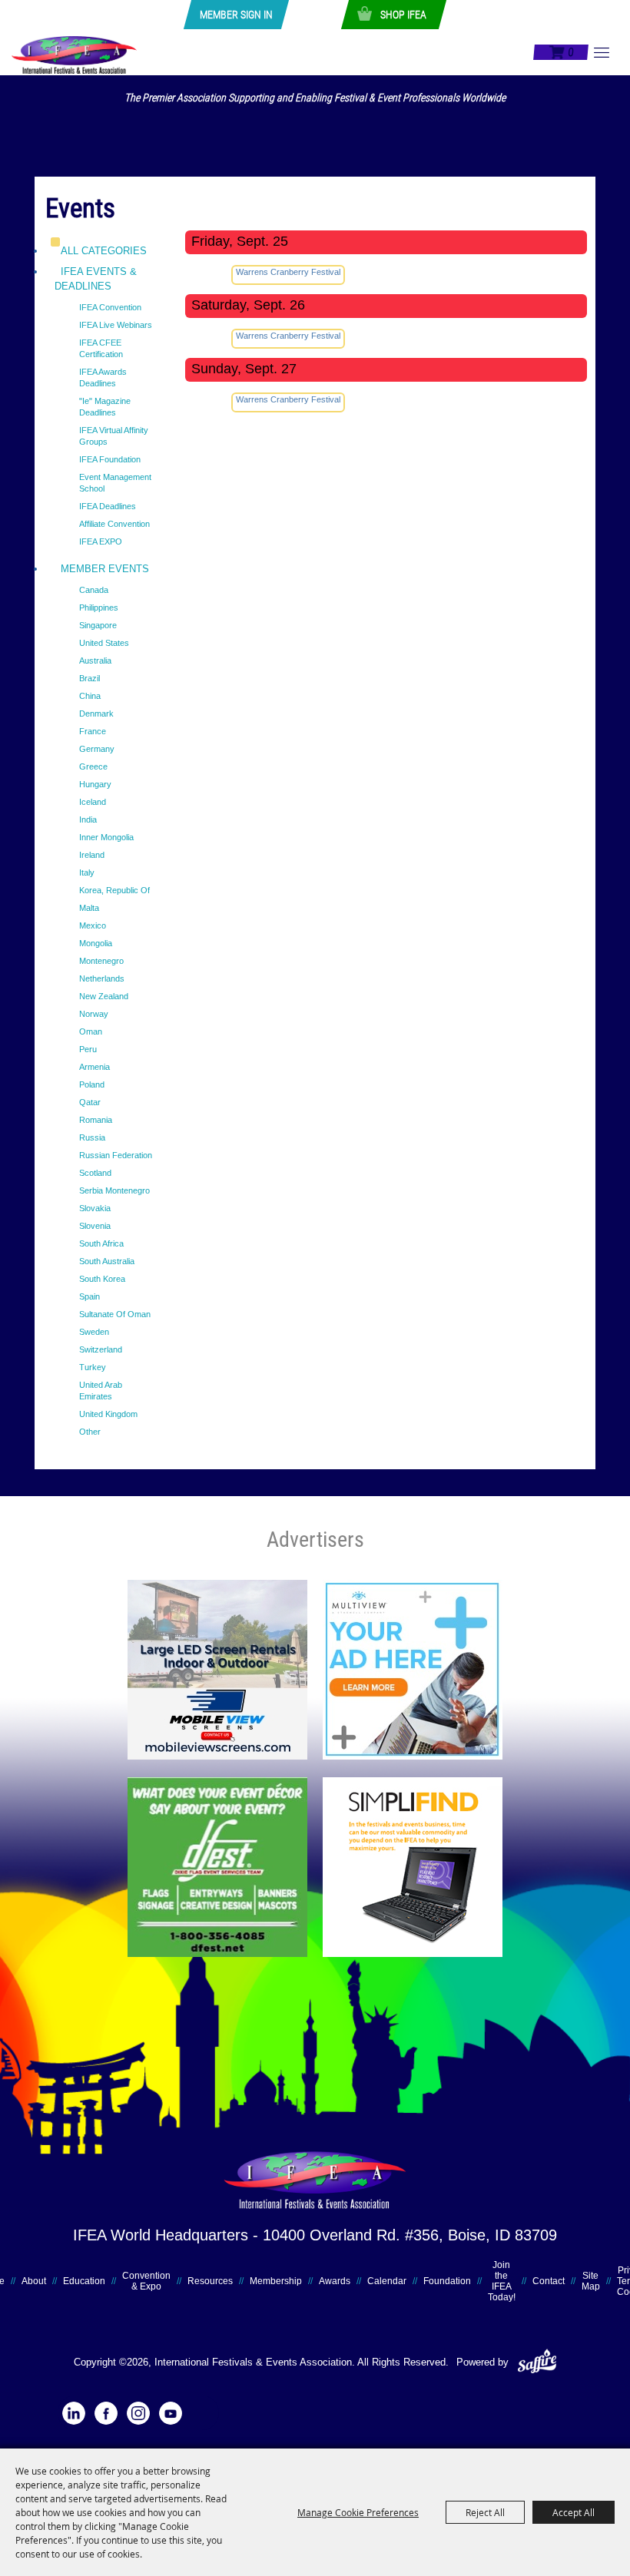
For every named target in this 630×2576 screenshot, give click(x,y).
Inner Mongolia (106, 837)
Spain (90, 1296)
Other (90, 1432)
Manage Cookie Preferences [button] (358, 2512)
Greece (93, 767)
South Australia (107, 1261)
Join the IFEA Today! (502, 2281)
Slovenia (95, 1226)
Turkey (93, 1367)
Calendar (387, 2281)
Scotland (95, 1173)
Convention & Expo (146, 2281)
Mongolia (96, 943)
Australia (95, 661)
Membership (276, 2281)
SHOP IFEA (403, 15)
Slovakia (95, 1208)
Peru (88, 1049)
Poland (92, 1084)
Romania (96, 1120)
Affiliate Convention (114, 524)
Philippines (99, 608)
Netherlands (102, 978)
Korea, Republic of (114, 890)
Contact (549, 2281)
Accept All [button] (574, 2512)
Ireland (92, 855)
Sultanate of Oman (115, 1314)
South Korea (102, 1279)
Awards (335, 2281)
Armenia (94, 1067)
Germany (97, 749)
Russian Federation (116, 1155)
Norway (94, 1014)
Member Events (105, 569)
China (90, 696)
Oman (91, 1031)
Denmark (96, 714)
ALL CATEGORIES (104, 251)
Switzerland (101, 1349)
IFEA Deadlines (108, 506)
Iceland (93, 802)
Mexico (93, 925)
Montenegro (101, 961)
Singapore (98, 625)
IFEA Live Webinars (116, 325)
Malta (89, 908)
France (93, 731)
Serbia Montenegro (114, 1190)
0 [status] (570, 52)
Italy (87, 872)
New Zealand (104, 996)
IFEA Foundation (110, 459)
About (34, 2281)
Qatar (90, 1102)
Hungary (95, 784)
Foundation (447, 2281)
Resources (210, 2281)
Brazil (90, 678)
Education (84, 2281)
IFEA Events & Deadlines (96, 279)
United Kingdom (108, 1414)
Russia (92, 1137)
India (88, 819)
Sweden (94, 1332)
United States (104, 643)
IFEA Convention (110, 307)
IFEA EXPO (101, 541)
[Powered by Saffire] (537, 2362)
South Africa (101, 1243)
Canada (94, 590)
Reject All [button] (485, 2512)
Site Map (591, 2281)
